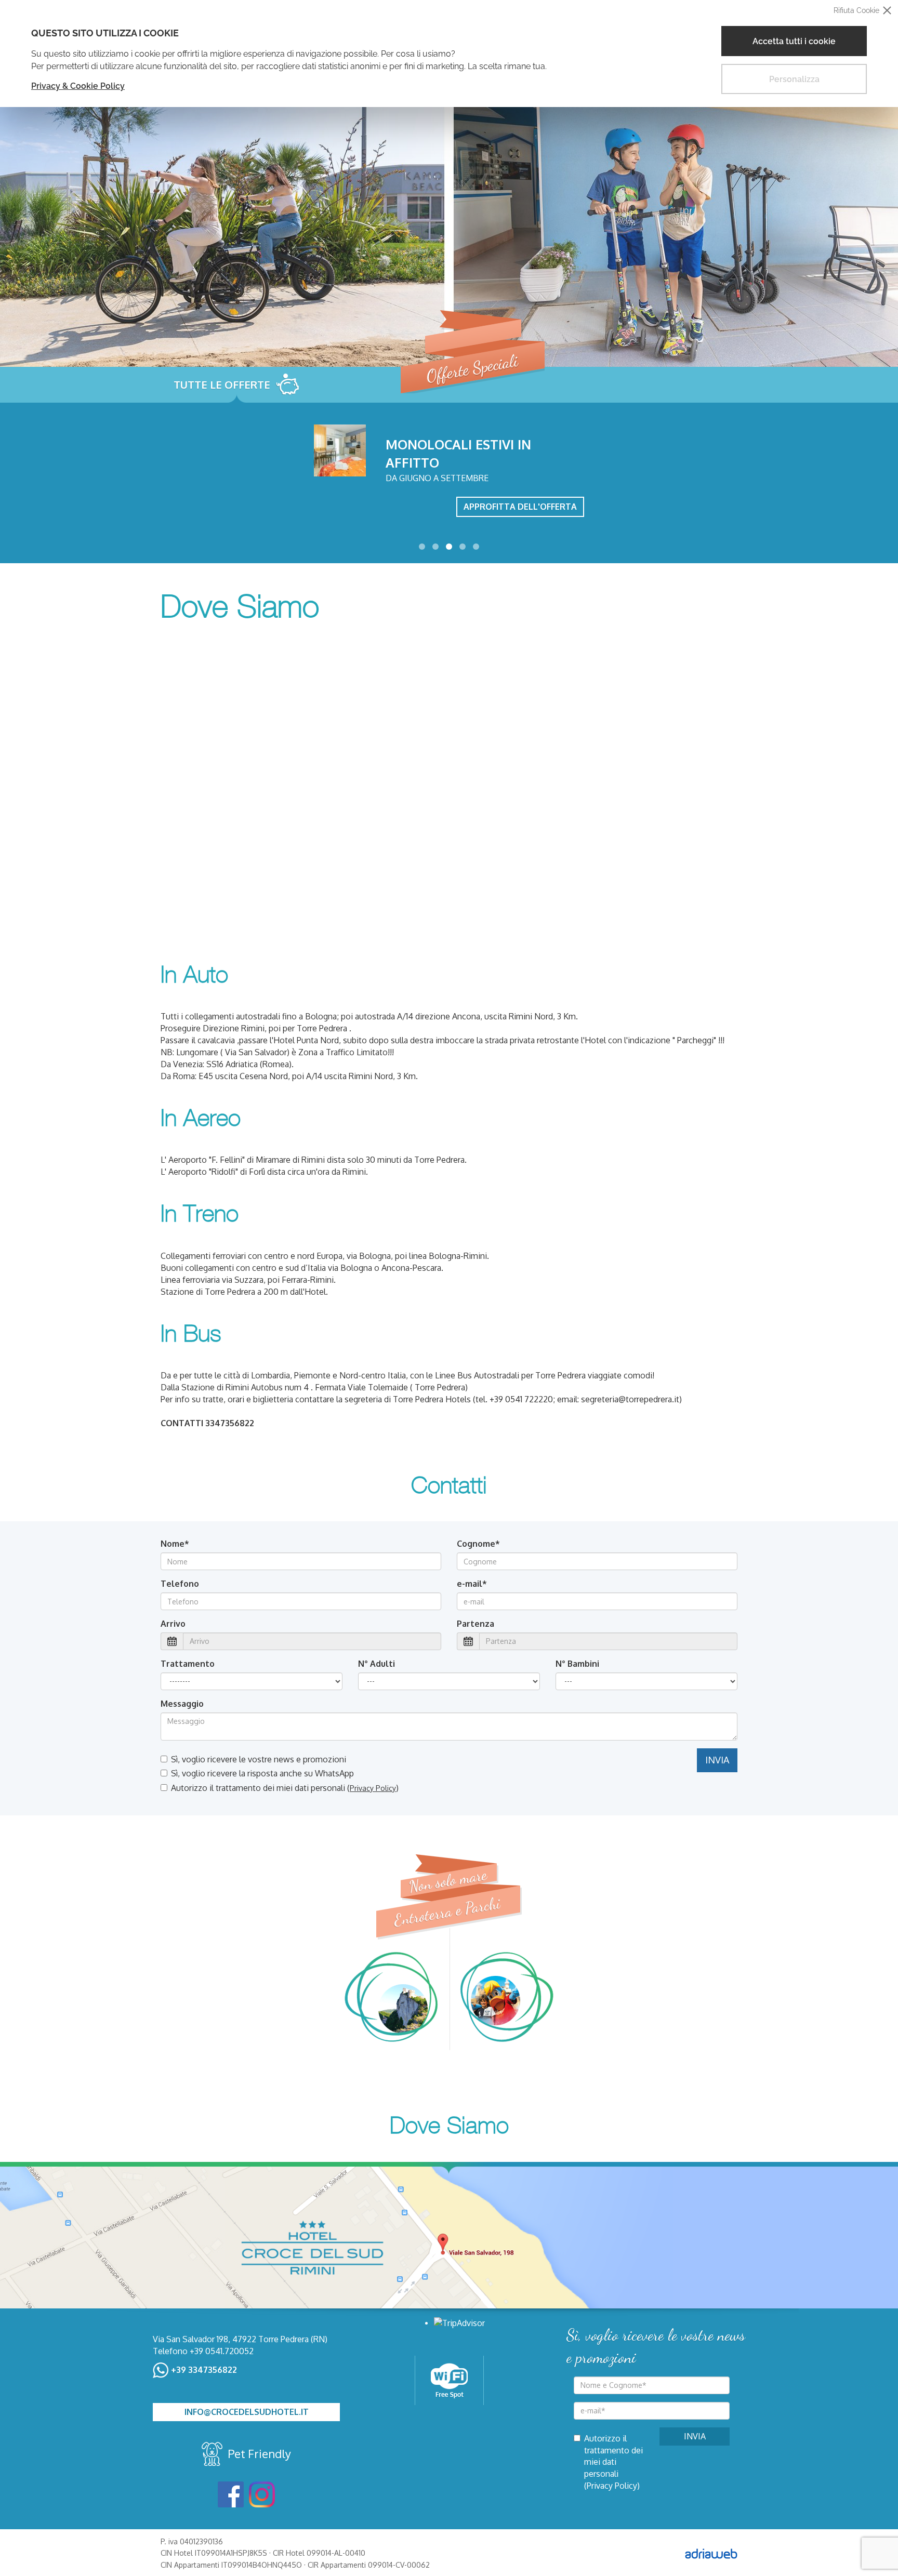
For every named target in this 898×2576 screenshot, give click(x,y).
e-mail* (472, 1584)
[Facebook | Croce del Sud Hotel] (231, 2494)
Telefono (180, 1584)
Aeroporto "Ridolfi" (203, 1172)
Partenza (476, 1624)
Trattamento (188, 1664)
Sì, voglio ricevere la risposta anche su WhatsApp (262, 1773)
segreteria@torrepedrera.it (630, 1399)
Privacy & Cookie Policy (78, 86)
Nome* (175, 1544)
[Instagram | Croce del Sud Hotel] (262, 2494)
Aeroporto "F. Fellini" (207, 1160)
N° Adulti (377, 1664)
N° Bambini (577, 1664)
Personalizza (794, 79)
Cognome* (478, 1544)
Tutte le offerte (222, 384)
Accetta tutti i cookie (794, 41)
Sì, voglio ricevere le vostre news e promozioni (259, 1759)
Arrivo (173, 1624)
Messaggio (182, 1704)
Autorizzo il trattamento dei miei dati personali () (285, 1788)
